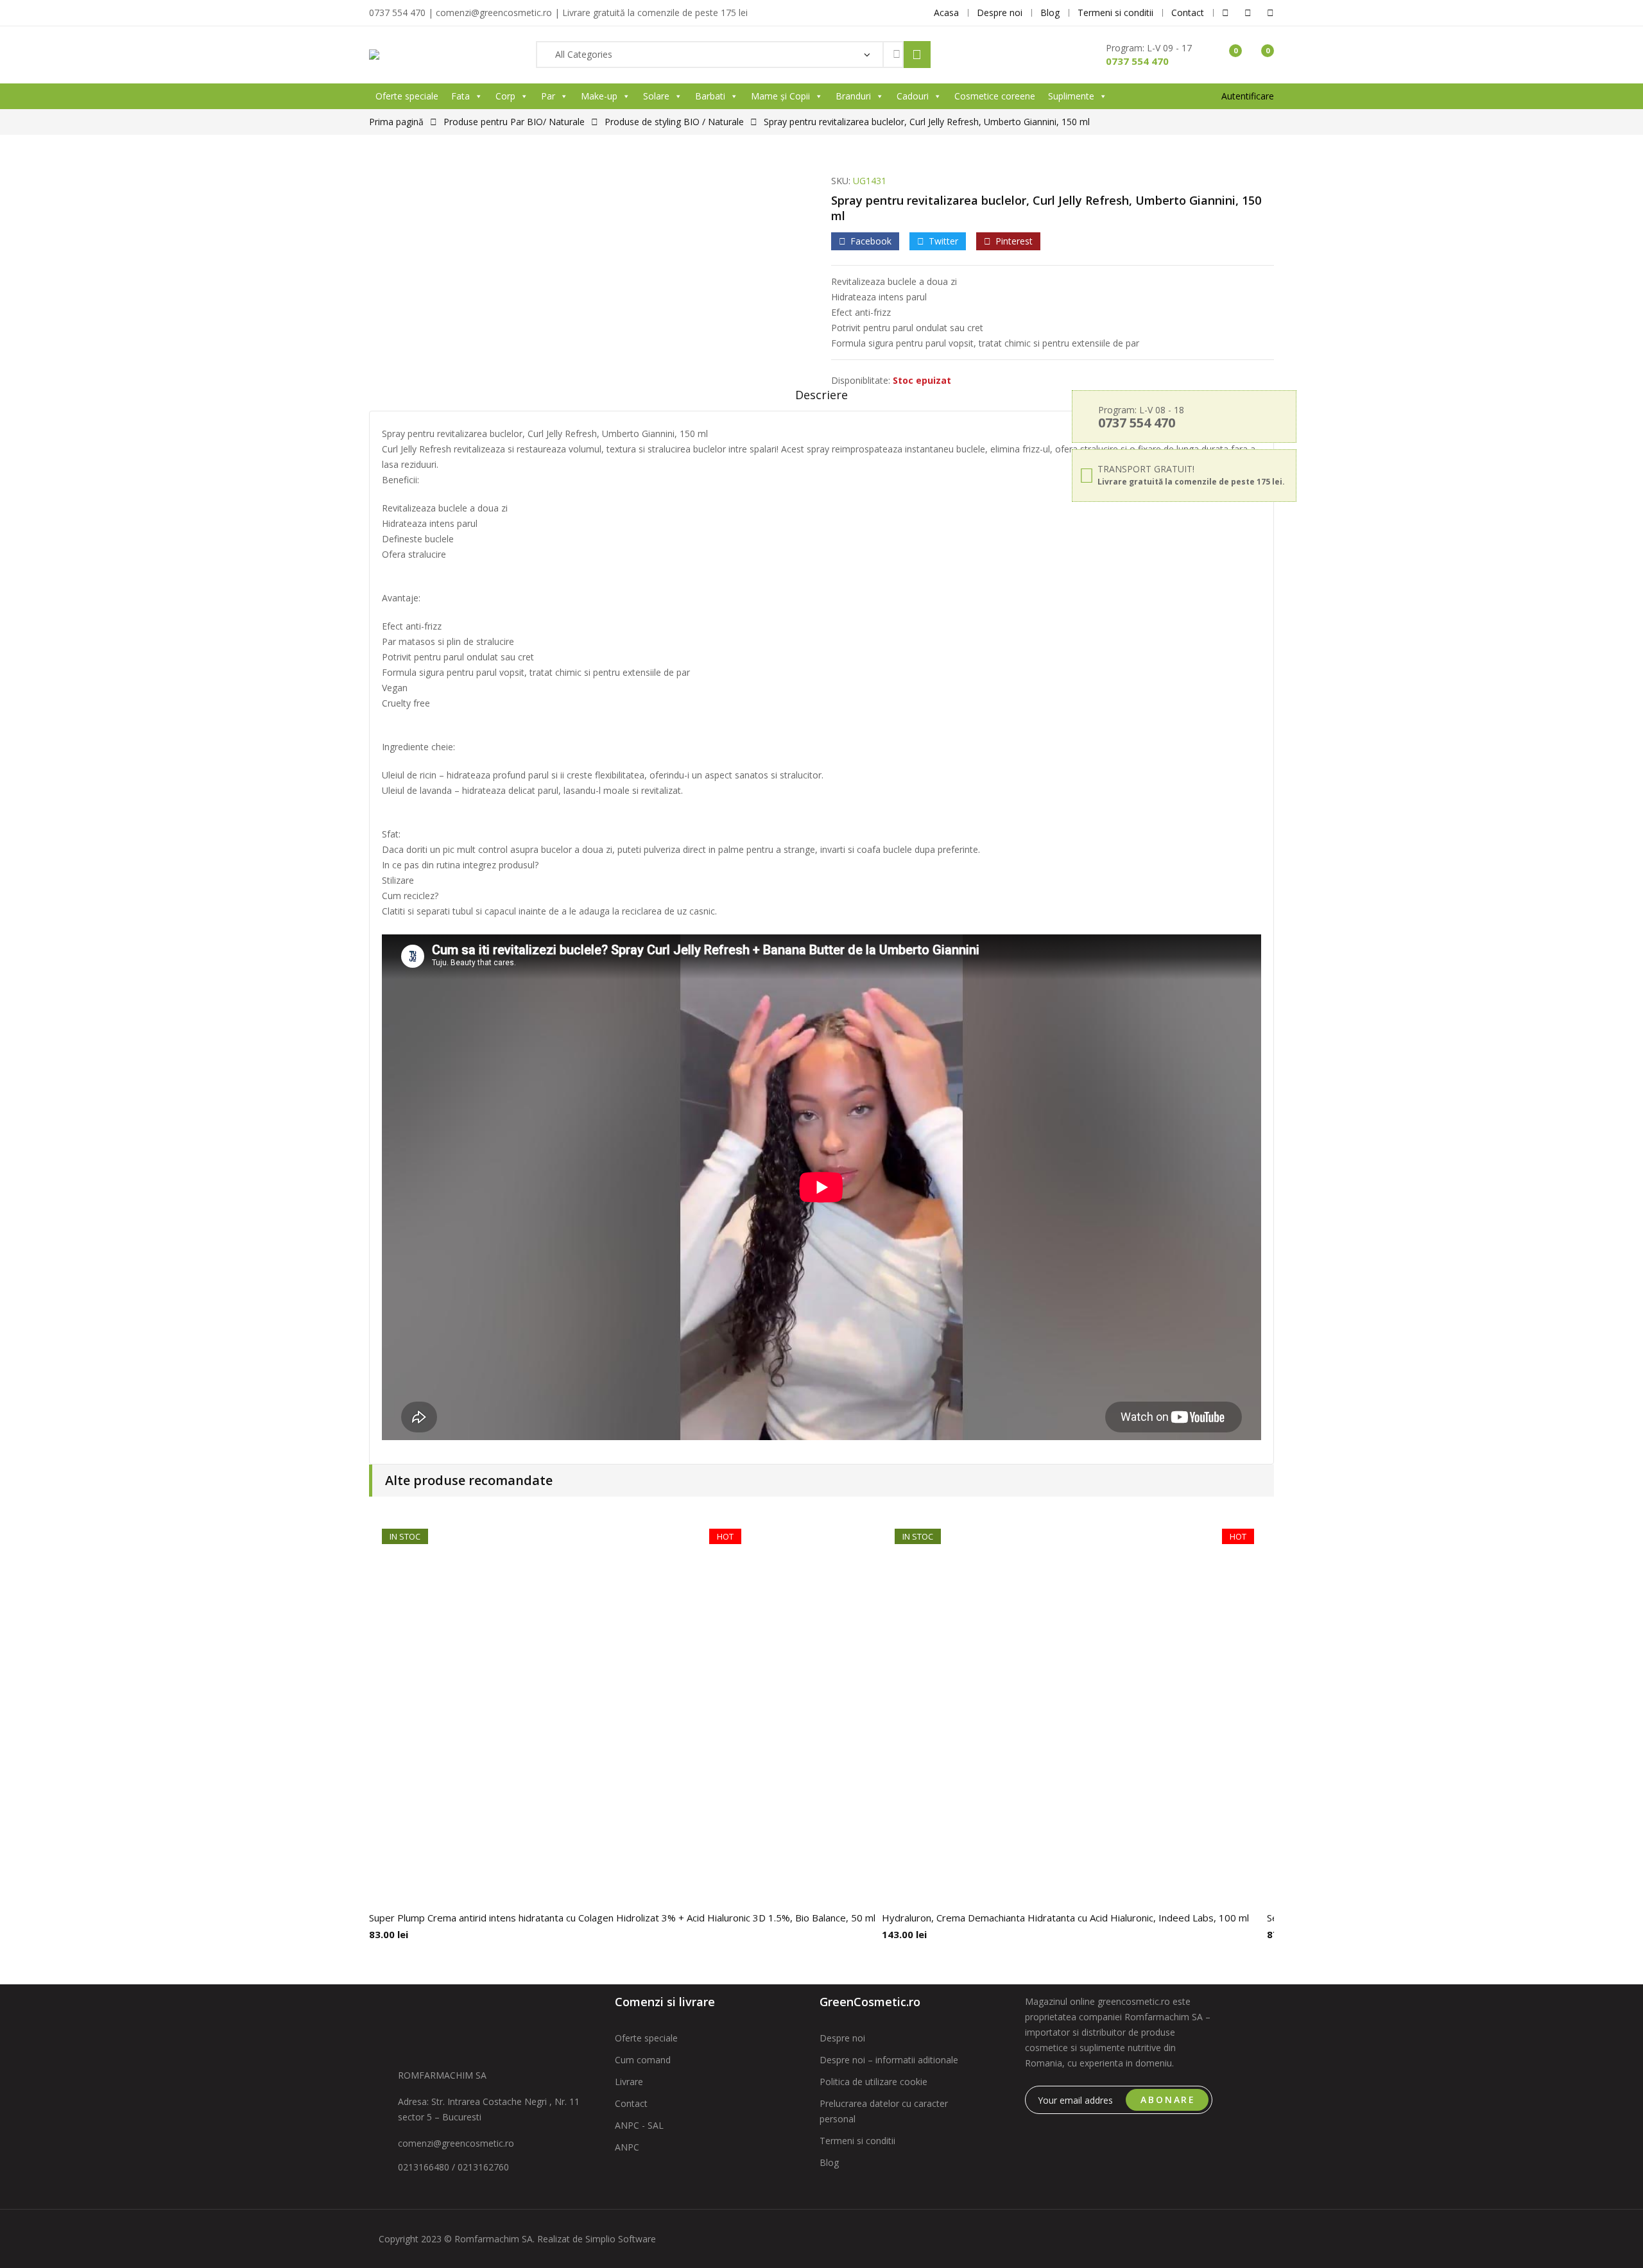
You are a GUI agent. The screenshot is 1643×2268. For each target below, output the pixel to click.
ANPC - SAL (639, 2125)
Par (548, 96)
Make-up (599, 96)
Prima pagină (396, 122)
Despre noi (842, 2038)
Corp (505, 96)
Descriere (821, 395)
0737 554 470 (1137, 61)
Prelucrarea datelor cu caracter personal (884, 2111)
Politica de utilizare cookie (873, 2082)
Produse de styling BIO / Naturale (674, 122)
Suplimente (1071, 96)
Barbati (710, 96)
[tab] (821, 399)
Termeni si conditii (857, 2141)
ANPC (627, 2147)
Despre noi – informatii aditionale (889, 2060)
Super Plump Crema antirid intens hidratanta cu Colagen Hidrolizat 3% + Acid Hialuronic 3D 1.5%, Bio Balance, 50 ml (622, 1918)
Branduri (853, 96)
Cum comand (643, 2060)
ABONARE (1168, 2100)
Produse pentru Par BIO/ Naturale (514, 122)
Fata (460, 96)
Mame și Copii (780, 96)
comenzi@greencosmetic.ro (456, 2143)
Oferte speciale (407, 96)
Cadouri (913, 96)
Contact (631, 2103)
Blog (829, 2162)
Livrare (629, 2082)
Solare (656, 96)
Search (917, 55)
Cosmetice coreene (995, 96)
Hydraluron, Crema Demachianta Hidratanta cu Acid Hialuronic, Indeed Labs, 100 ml (1065, 1918)
